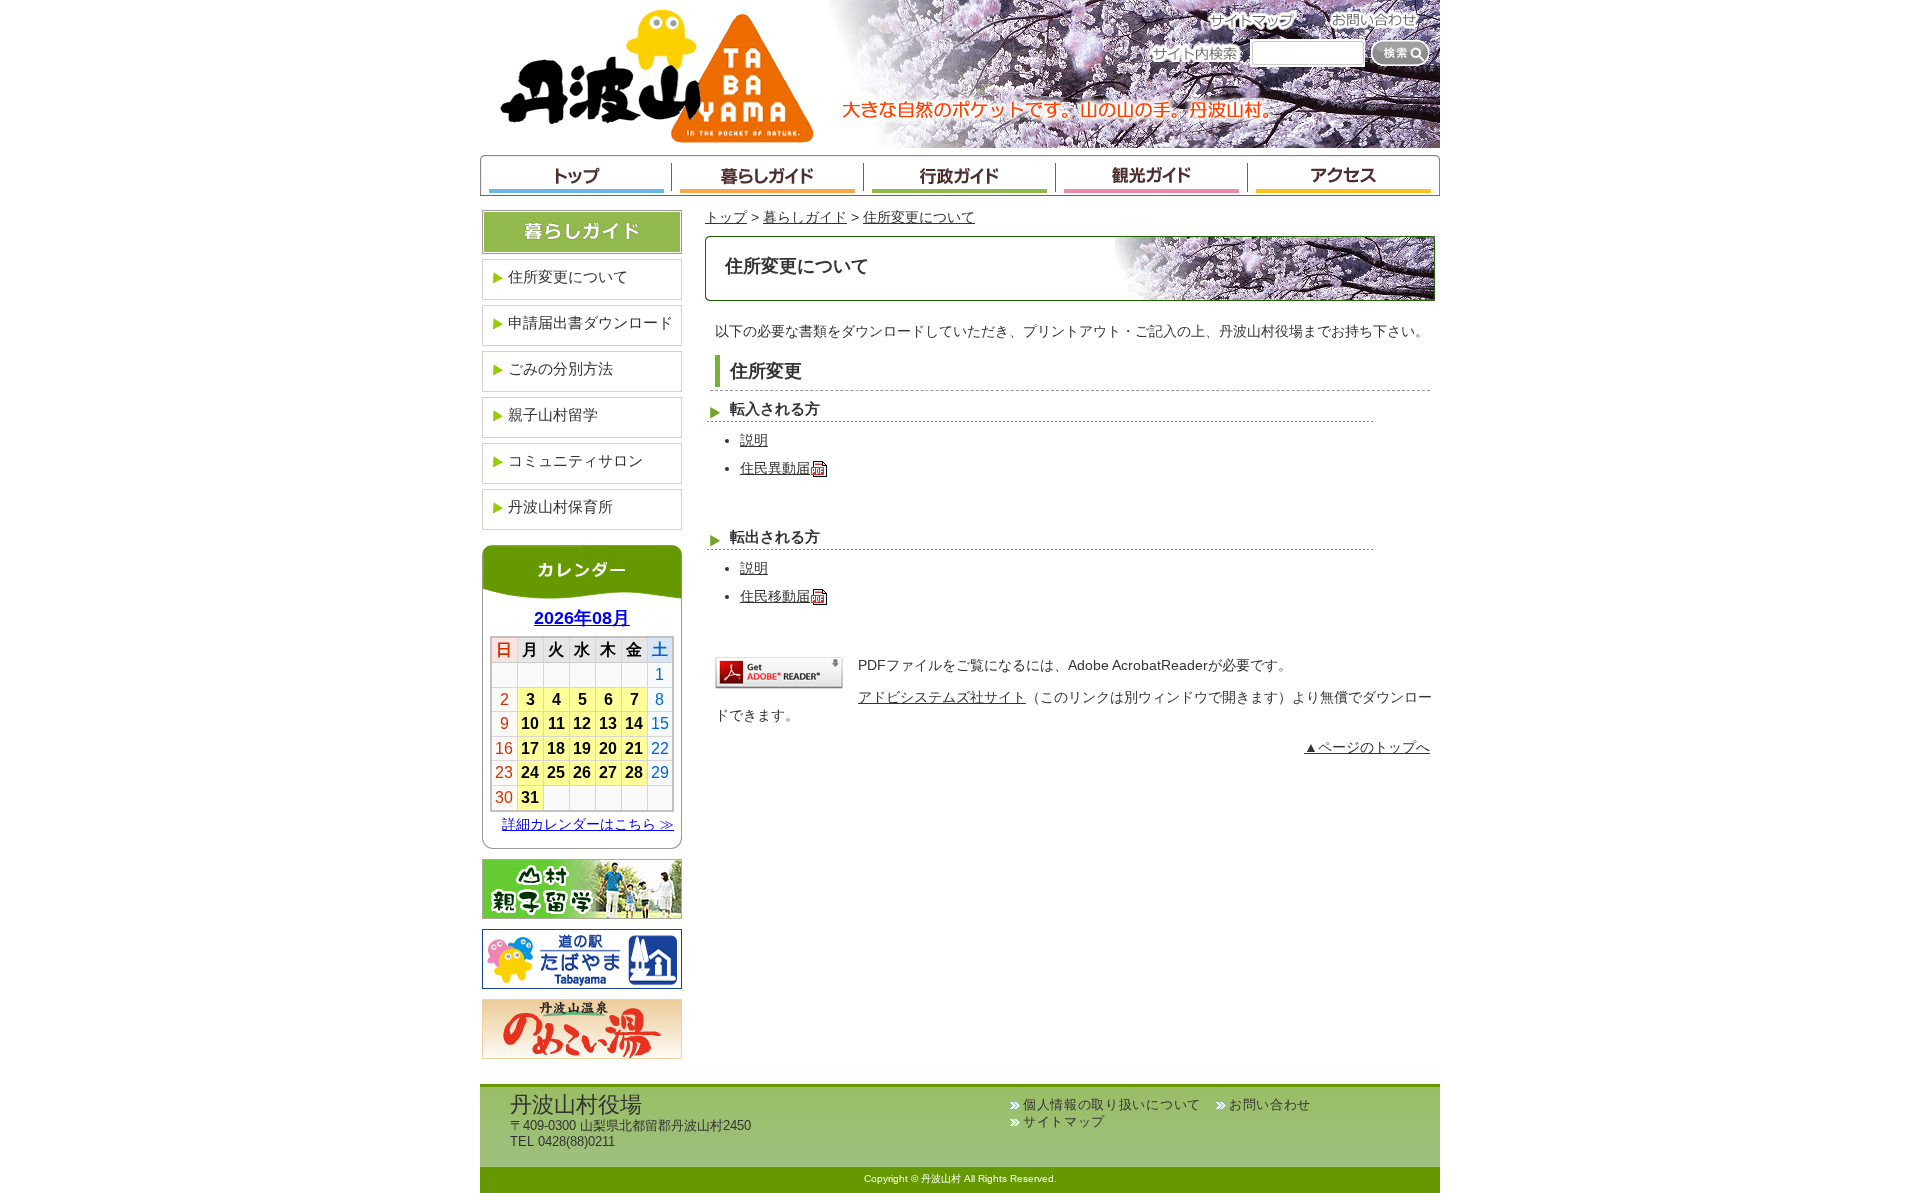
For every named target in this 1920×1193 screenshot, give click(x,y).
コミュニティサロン (575, 460)
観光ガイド (1152, 175)
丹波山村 (657, 74)
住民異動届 (775, 468)
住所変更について (919, 217)
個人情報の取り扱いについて (1112, 1104)
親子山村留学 (553, 414)
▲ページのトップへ (1367, 747)
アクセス (1344, 175)
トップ (576, 175)
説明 (754, 440)
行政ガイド (960, 175)
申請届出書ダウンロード (590, 322)
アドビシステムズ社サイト (942, 697)
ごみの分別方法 (560, 368)
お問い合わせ (1380, 19)
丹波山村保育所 (560, 506)
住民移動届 (775, 596)
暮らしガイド (768, 175)
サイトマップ (1258, 19)
